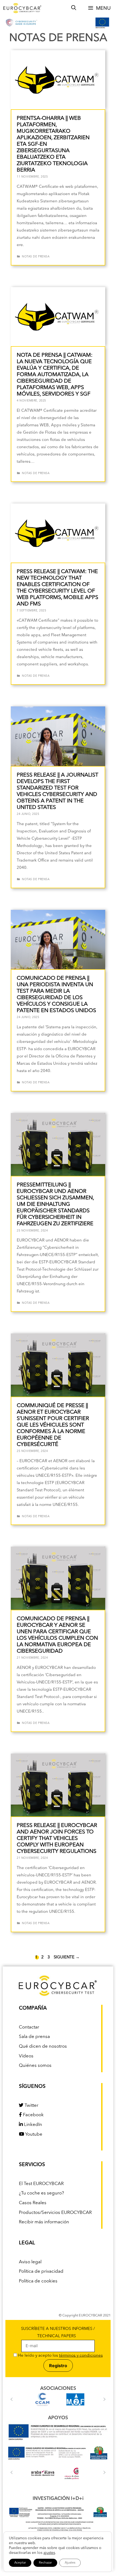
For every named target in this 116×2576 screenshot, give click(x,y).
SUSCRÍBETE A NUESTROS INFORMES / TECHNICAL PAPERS (58, 2333)
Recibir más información (44, 2222)
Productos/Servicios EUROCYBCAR (55, 2213)
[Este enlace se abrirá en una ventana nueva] (58, 2441)
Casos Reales (33, 2203)
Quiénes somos (35, 2066)
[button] (12, 2399)
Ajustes (70, 2563)
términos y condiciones (81, 2356)
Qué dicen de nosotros (43, 2046)
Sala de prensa (34, 2037)
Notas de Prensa (36, 257)
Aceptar (20, 2563)
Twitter (31, 2106)
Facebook (33, 2115)
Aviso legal (30, 2262)
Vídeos (26, 2056)
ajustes (49, 2553)
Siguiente (67, 1957)
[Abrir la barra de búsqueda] (74, 8)
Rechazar (45, 2563)
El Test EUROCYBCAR (41, 2184)
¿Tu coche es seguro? (41, 2193)
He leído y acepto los (60, 2356)
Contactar (29, 2027)
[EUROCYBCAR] (22, 8)
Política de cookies (38, 2281)
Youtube (33, 2134)
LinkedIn (33, 2125)
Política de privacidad (41, 2272)
